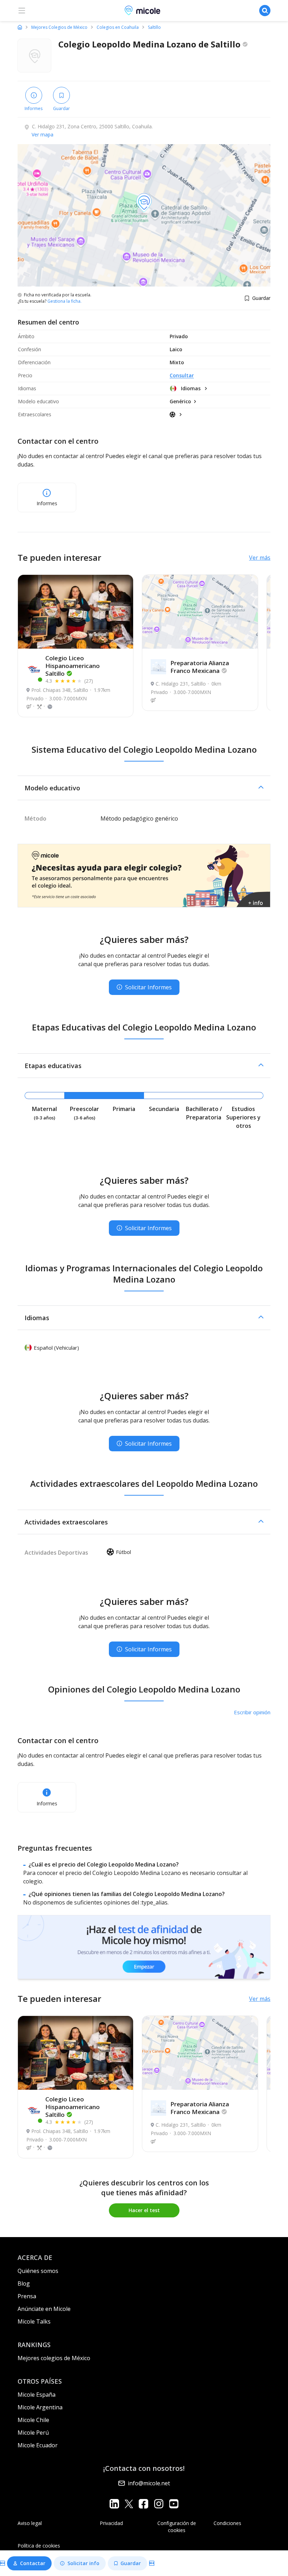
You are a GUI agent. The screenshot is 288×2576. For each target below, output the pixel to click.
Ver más (260, 558)
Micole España (37, 2395)
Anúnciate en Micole (44, 2309)
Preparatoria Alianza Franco (200, 667)
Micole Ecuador (38, 2445)
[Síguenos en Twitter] (129, 2504)
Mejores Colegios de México (59, 27)
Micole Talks (34, 2321)
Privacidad (111, 2523)
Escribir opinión (252, 1712)
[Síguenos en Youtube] (174, 2504)
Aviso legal (30, 2523)
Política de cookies (39, 2546)
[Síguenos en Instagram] (159, 2504)
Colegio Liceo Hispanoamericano (73, 666)
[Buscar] (265, 11)
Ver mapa (42, 134)
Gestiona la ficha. (64, 301)
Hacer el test (144, 2210)
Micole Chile (33, 2420)
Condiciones (227, 2523)
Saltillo (154, 27)
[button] (144, 788)
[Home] (20, 27)
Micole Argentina (40, 2407)
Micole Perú (33, 2433)
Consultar (182, 375)
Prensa (27, 2296)
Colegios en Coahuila (118, 27)
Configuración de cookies (177, 2527)
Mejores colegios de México (54, 2358)
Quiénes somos (38, 2271)
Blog (24, 2283)
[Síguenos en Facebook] (143, 2504)
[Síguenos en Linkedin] (114, 2504)
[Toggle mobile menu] (22, 11)
